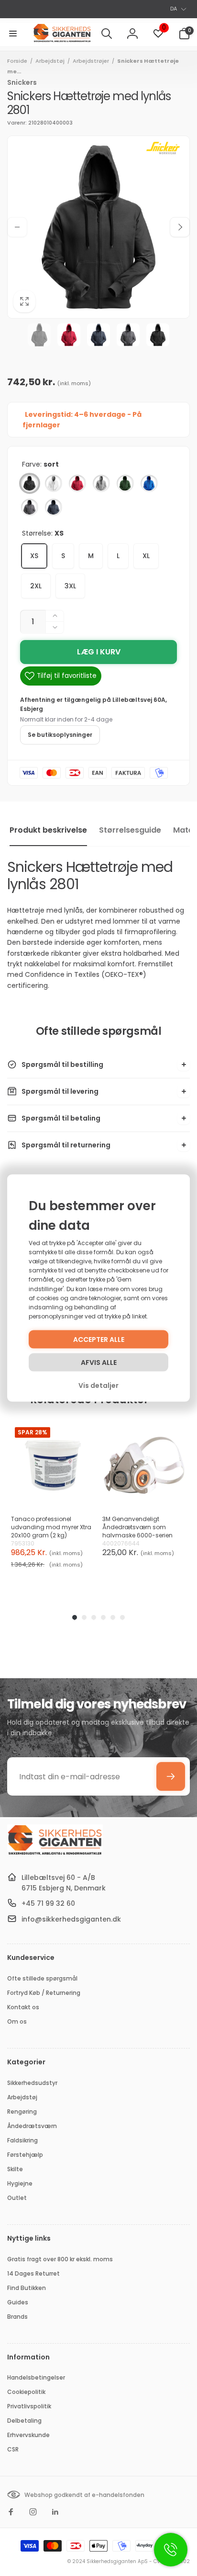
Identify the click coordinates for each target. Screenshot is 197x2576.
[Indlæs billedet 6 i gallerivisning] (128, 335)
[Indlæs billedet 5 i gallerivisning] (98, 335)
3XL (70, 586)
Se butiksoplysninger (60, 735)
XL (146, 556)
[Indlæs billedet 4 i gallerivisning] (69, 335)
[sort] (30, 483)
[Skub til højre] (180, 227)
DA (174, 9)
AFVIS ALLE (99, 1362)
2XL (36, 586)
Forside (17, 61)
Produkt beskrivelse (48, 830)
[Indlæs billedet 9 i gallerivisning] (158, 335)
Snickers (22, 82)
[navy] (54, 507)
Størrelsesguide (130, 830)
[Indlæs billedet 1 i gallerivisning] (39, 335)
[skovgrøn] (125, 483)
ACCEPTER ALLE (99, 1340)
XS (34, 556)
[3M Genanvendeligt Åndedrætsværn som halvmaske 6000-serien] (144, 1465)
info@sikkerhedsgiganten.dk (71, 1919)
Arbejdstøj (50, 61)
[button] (13, 34)
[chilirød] (77, 483)
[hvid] (54, 483)
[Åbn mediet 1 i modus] (98, 227)
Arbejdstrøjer (91, 61)
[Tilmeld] (171, 1776)
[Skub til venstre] (17, 227)
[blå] (149, 483)
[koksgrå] (30, 507)
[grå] (101, 483)
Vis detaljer (98, 1385)
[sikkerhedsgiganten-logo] (55, 1854)
